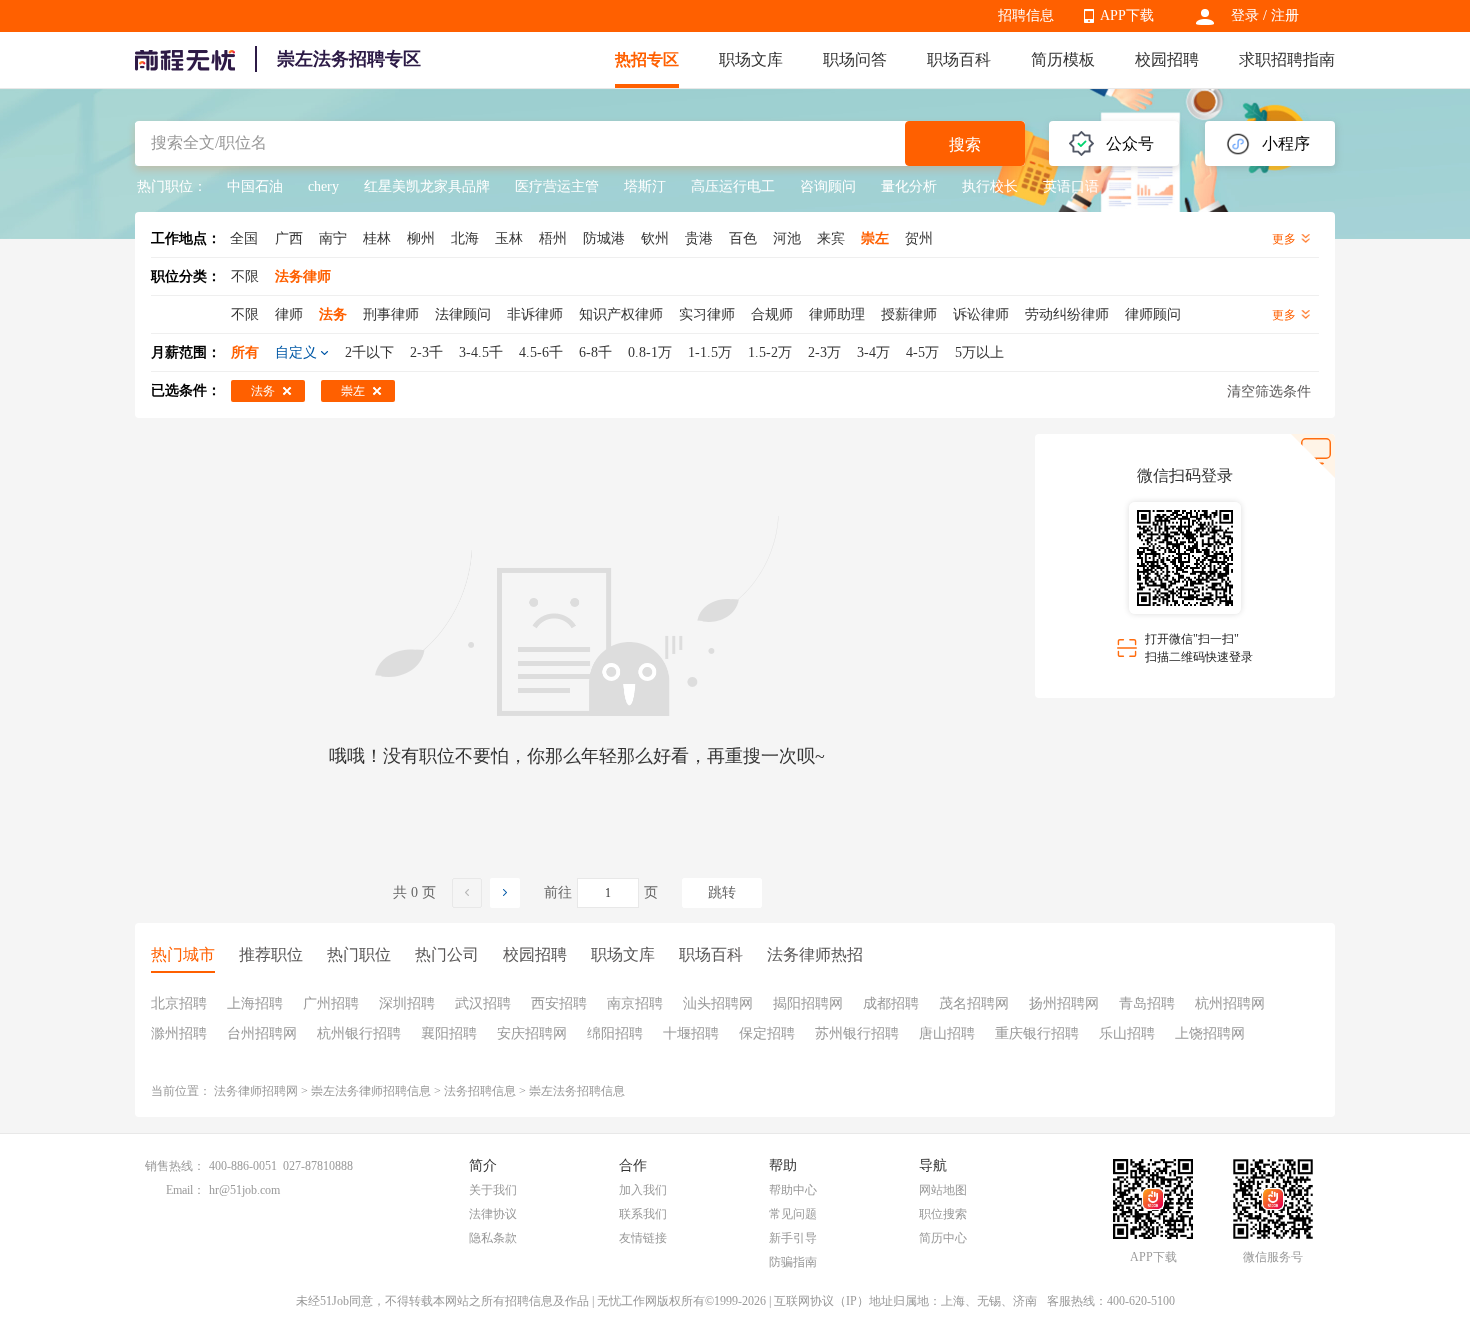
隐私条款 (493, 1238)
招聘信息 (1026, 15)
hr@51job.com (244, 1190)
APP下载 (1127, 15)
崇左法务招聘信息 (577, 1091)
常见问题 (793, 1214)
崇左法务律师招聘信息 (371, 1091)
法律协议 (493, 1214)
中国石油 (255, 186)
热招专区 (647, 59)
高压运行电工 (733, 186)
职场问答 (855, 59)
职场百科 (959, 59)
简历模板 (1063, 59)
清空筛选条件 (1269, 391)
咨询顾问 (828, 186)
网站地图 (943, 1190)
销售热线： (175, 1166)
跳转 (722, 892)
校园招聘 (1167, 59)
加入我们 (643, 1190)
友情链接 (643, 1238)
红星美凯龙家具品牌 (427, 186)
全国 (244, 238)
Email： (185, 1190)
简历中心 (943, 1238)
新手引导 (793, 1238)
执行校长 (990, 186)
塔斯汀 (645, 186)
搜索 (965, 144)
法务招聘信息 (480, 1091)
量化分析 (909, 186)
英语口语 (1071, 186)
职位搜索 (943, 1214)
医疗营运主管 (557, 186)
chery (323, 186)
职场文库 (751, 59)
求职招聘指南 (1287, 59)
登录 (1245, 15)
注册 (1285, 15)
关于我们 (493, 1190)
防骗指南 (793, 1262)
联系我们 (643, 1214)
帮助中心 (793, 1190)
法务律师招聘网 (256, 1091)
